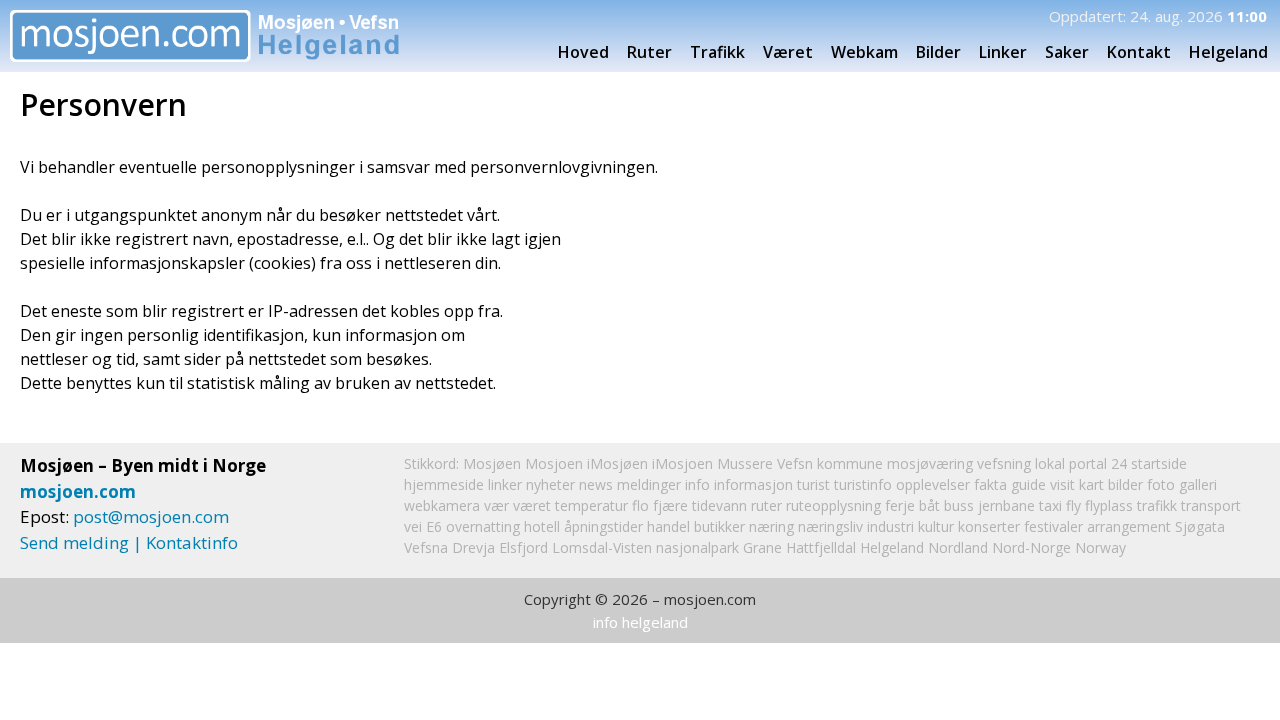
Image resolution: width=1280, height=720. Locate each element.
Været (788, 52)
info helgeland (640, 622)
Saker (1067, 52)
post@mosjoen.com (151, 516)
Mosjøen (492, 463)
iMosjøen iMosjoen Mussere (680, 463)
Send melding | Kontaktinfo (129, 542)
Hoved (583, 52)
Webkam (864, 52)
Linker (1003, 52)
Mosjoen (554, 463)
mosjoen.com (78, 491)
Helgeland (892, 547)
